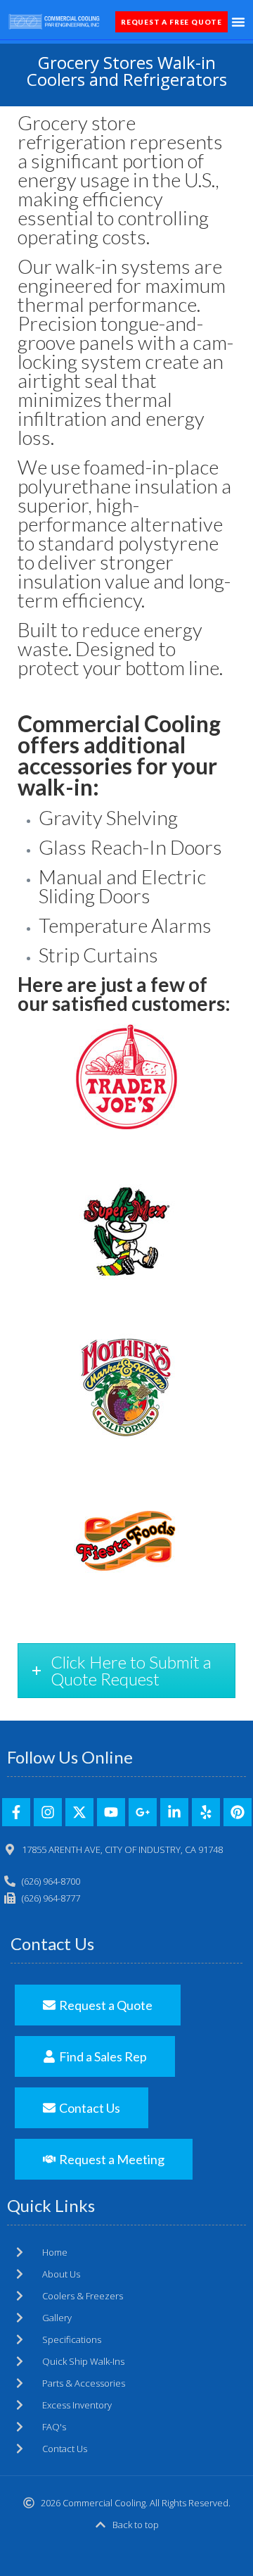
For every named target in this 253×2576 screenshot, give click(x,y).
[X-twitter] (79, 1812)
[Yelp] (206, 1812)
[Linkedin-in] (174, 1812)
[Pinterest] (238, 1812)
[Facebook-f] (16, 1812)
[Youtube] (111, 1812)
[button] (238, 22)
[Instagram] (48, 1812)
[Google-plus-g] (143, 1812)
